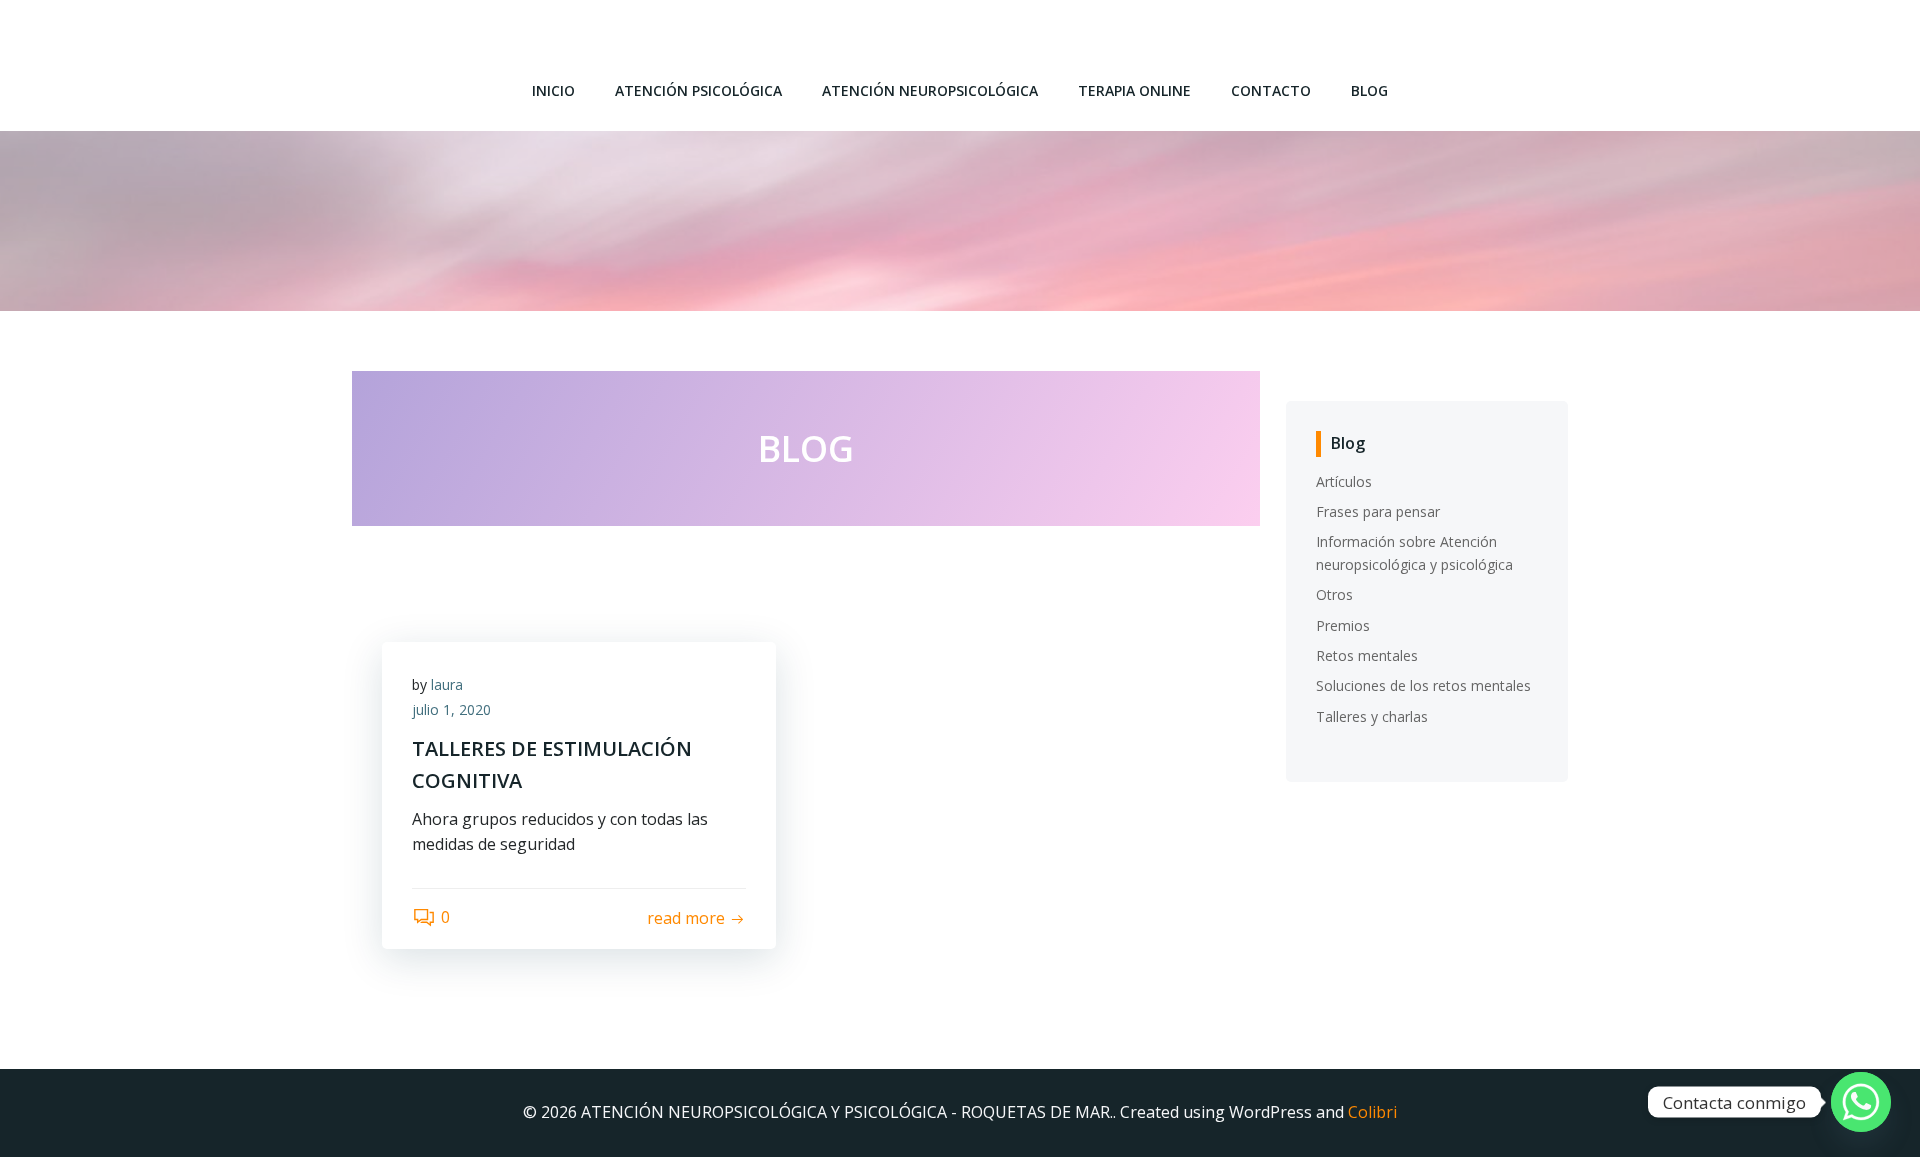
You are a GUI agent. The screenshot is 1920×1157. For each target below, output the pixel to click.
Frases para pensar (1378, 511)
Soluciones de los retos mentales (1423, 685)
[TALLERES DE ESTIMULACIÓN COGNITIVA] (806, 568)
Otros (1334, 594)
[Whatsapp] (1861, 1102)
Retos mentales (1367, 655)
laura (447, 684)
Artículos (1344, 481)
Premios (1343, 625)
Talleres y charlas (1372, 716)
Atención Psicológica (698, 90)
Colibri (1372, 1112)
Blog (1369, 90)
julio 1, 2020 (451, 709)
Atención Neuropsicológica (930, 90)
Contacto (1271, 90)
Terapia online (1134, 90)
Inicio (553, 90)
